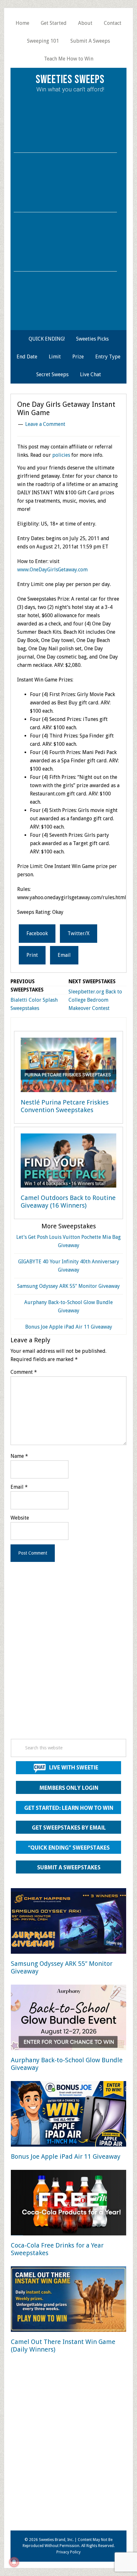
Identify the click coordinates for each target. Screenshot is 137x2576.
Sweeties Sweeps (70, 80)
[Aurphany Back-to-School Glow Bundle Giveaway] (68, 2018)
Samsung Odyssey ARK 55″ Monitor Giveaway (68, 1286)
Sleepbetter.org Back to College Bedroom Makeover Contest (95, 1000)
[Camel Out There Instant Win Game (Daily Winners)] (68, 2300)
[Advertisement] (68, 1659)
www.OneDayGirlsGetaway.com (52, 570)
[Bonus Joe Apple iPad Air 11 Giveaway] (68, 2115)
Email (19, 1487)
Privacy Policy (68, 2552)
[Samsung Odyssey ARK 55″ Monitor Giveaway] (68, 1922)
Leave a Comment (45, 424)
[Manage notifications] (14, 2562)
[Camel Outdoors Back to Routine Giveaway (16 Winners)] (68, 1162)
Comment (24, 1372)
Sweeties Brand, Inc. (56, 2540)
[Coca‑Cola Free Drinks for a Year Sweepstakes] (68, 2204)
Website (20, 1518)
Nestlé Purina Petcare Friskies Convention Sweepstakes (65, 1106)
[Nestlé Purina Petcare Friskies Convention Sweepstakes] (68, 1066)
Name (19, 1456)
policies (61, 455)
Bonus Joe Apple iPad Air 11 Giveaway (69, 1327)
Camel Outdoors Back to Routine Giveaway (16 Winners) (68, 1202)
